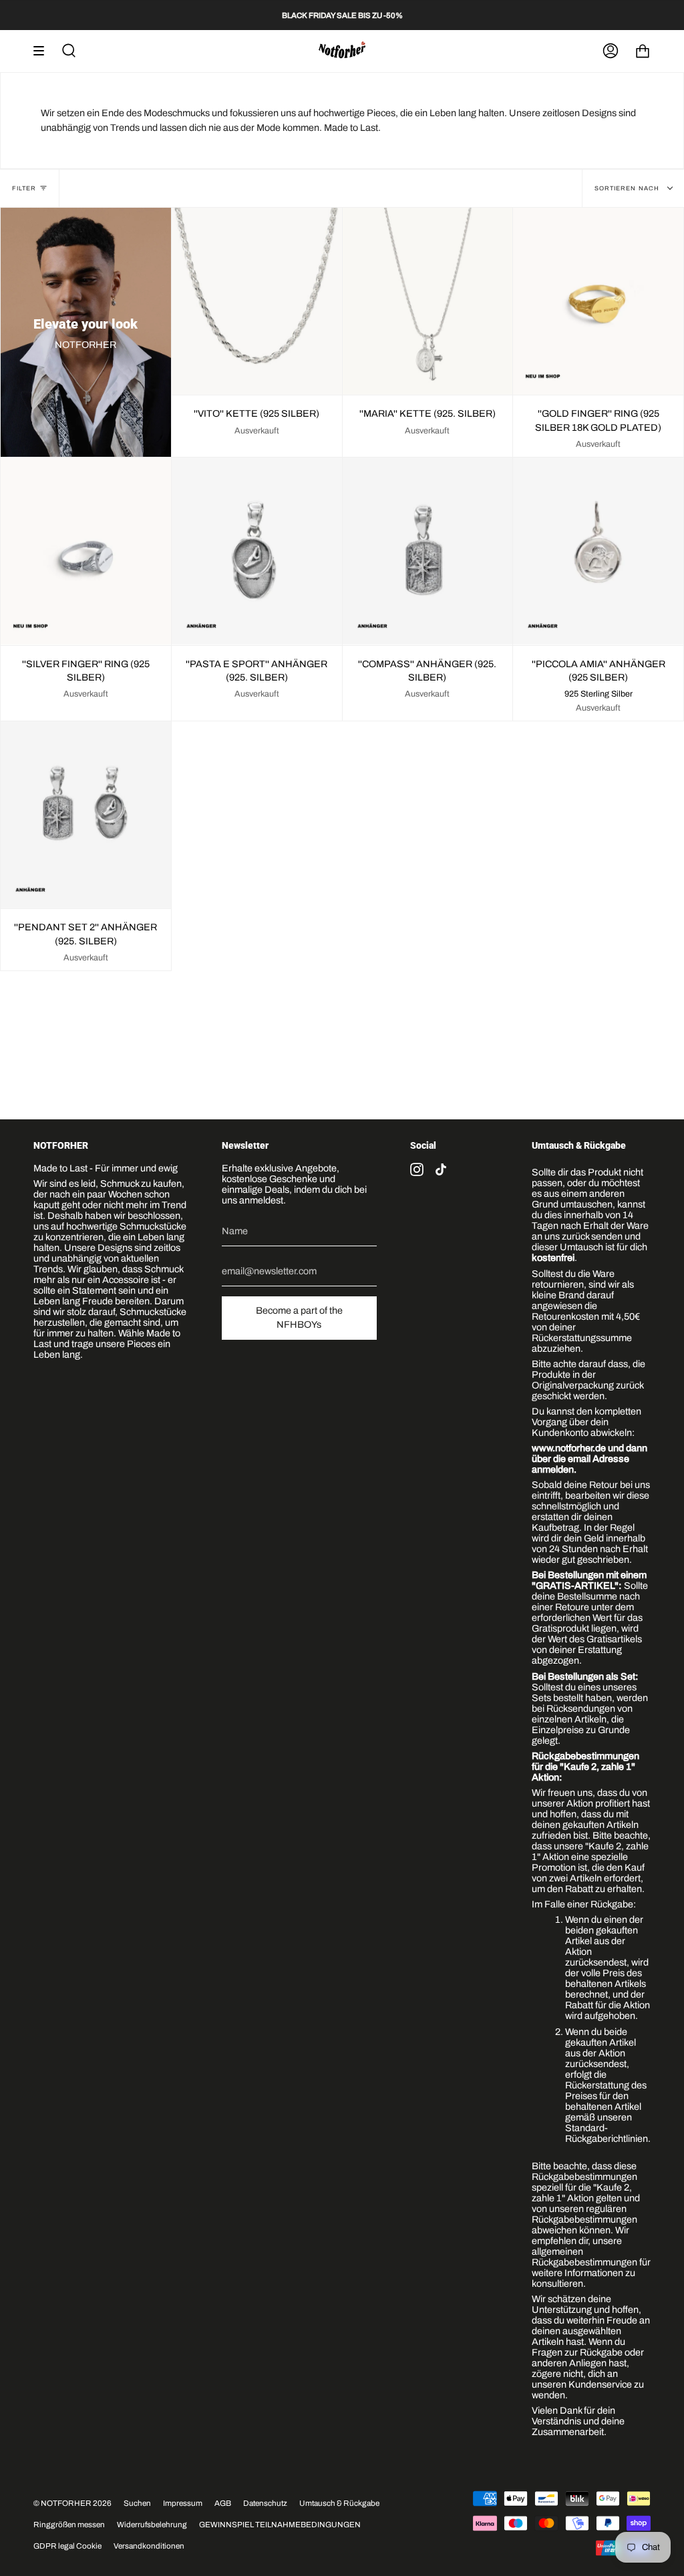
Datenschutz (265, 2503)
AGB (223, 2503)
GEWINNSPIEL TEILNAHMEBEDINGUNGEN (280, 2525)
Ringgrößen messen (69, 2525)
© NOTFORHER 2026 (72, 2503)
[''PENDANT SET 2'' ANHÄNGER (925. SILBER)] (86, 815)
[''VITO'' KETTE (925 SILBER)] (257, 301)
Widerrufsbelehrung (152, 2525)
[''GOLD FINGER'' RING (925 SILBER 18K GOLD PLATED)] (598, 301)
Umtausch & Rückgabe (339, 2503)
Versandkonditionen (149, 2546)
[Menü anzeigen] (43, 51)
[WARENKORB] (643, 51)
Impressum (183, 2503)
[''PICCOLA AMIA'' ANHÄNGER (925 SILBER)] (598, 551)
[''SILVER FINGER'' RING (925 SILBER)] (86, 551)
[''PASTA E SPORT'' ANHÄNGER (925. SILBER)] (257, 551)
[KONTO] (611, 51)
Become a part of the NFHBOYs (299, 1318)
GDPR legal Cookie (67, 2546)
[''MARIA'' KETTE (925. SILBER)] (428, 301)
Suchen (137, 2503)
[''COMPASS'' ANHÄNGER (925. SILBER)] (428, 551)
